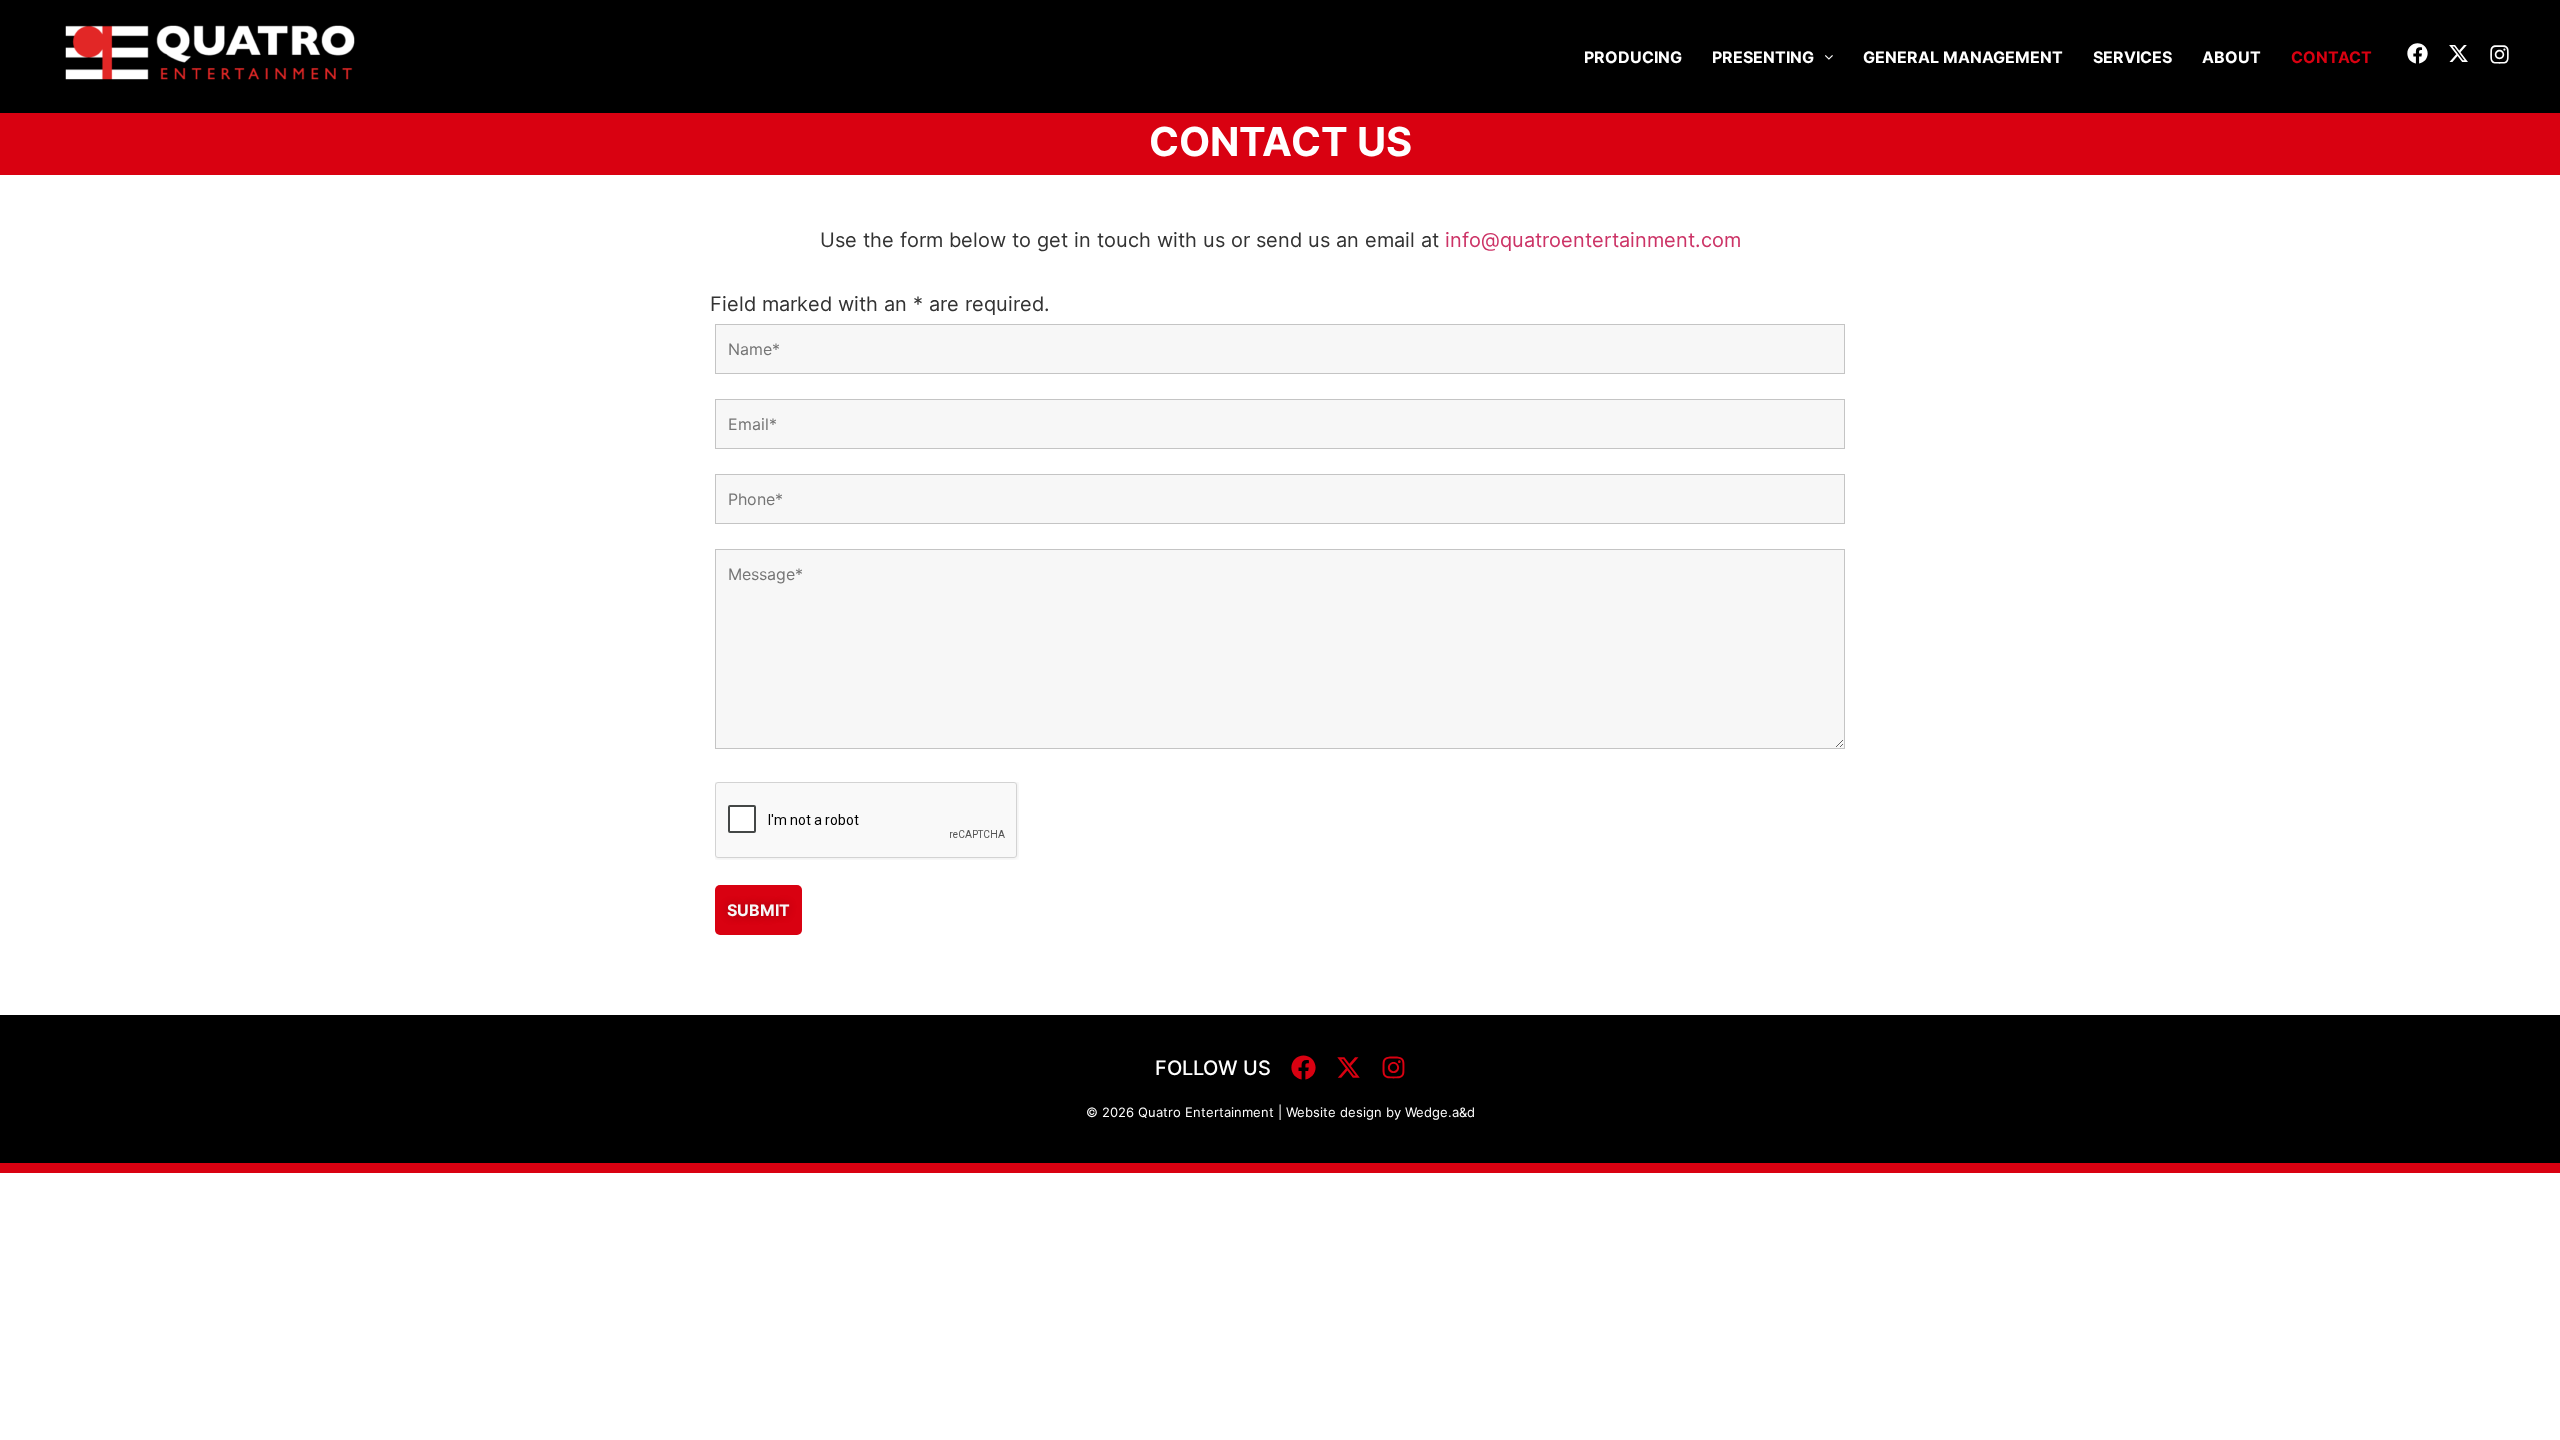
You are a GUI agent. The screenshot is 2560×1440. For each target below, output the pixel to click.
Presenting (1763, 57)
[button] (1772, 57)
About (2231, 57)
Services (2132, 57)
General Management (1963, 57)
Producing (1633, 57)
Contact (2331, 57)
